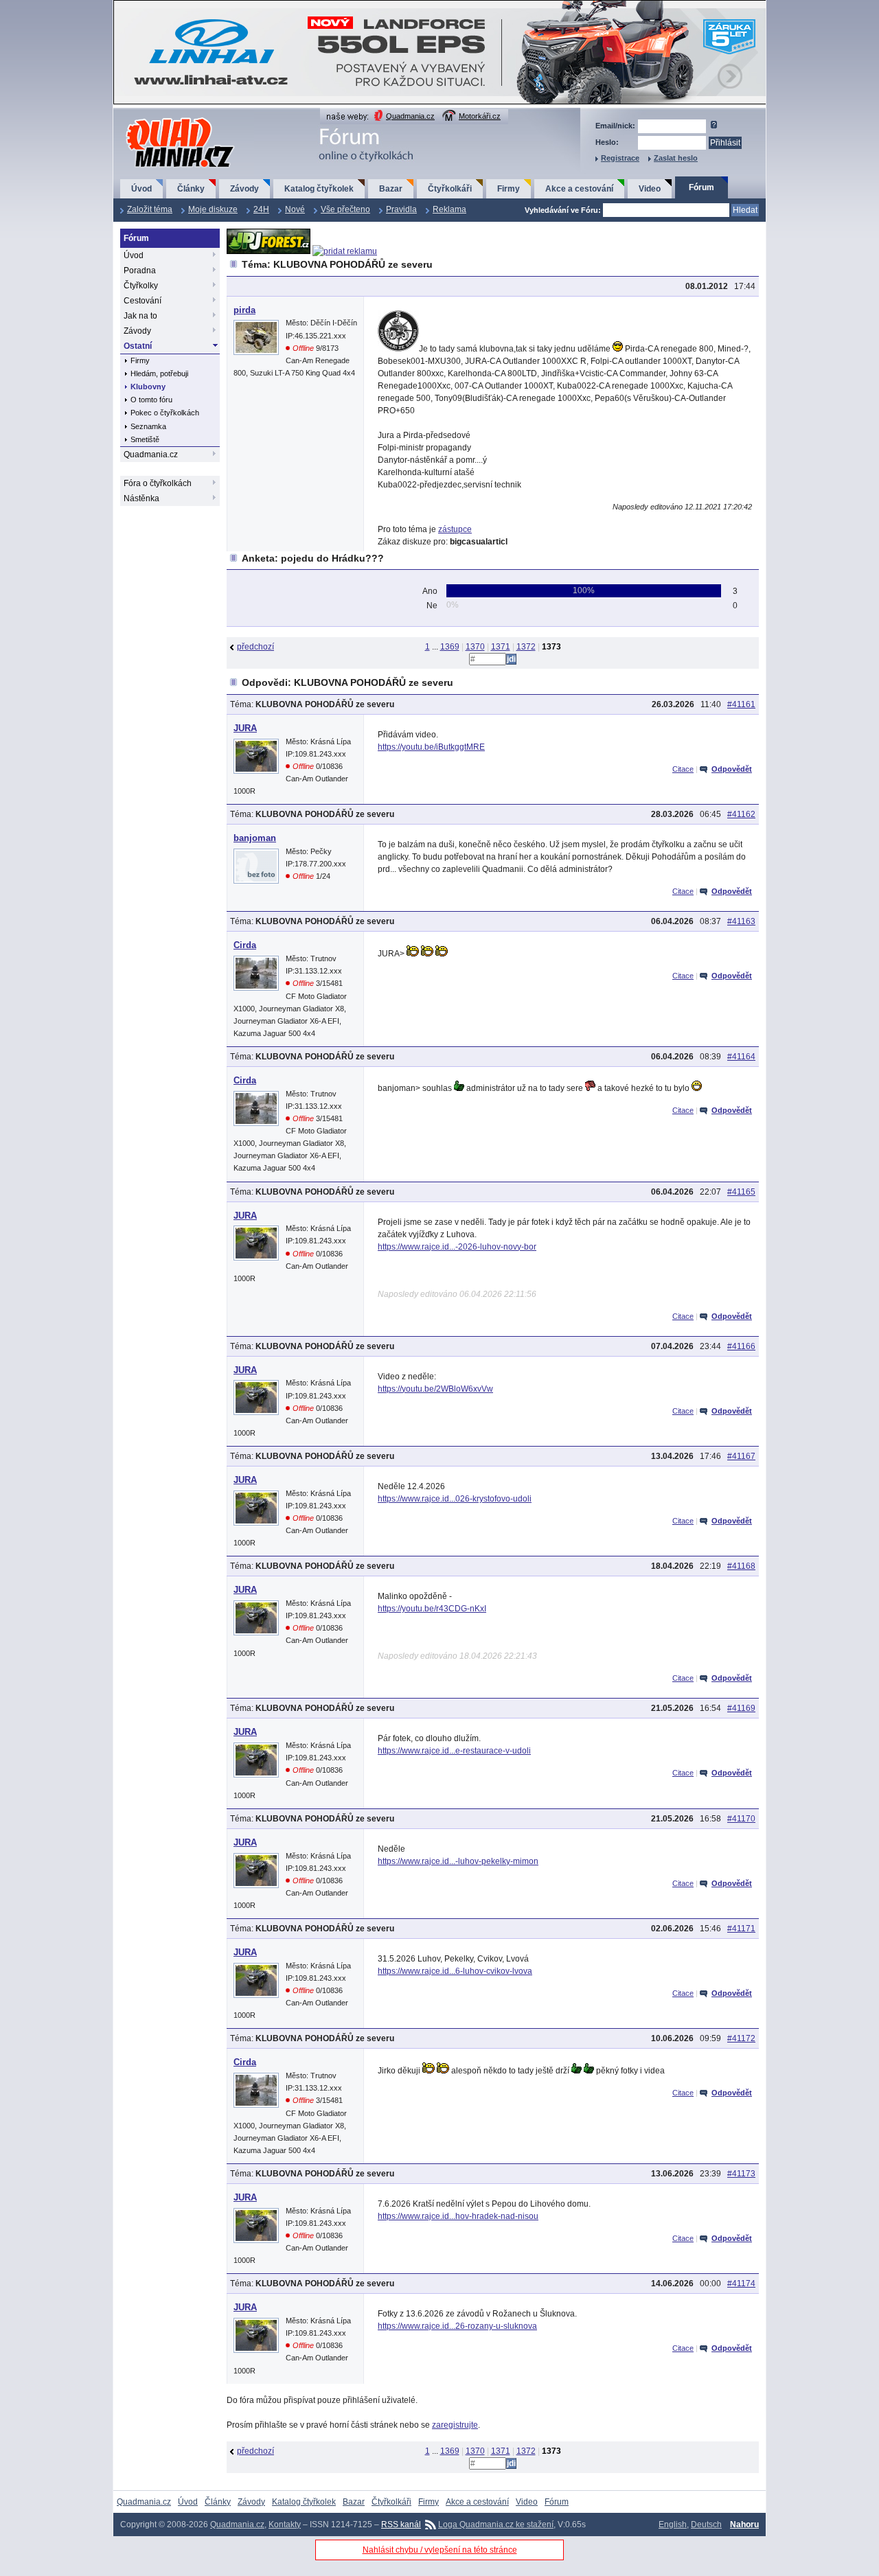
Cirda (245, 945)
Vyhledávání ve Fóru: (563, 210)
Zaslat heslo (676, 158)
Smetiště (145, 439)
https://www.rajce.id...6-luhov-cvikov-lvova (455, 1971)
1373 (551, 647)
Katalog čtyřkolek (319, 189)
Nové (295, 209)
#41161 (741, 704)
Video (650, 189)
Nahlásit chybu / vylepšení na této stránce (440, 2550)
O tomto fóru (151, 400)
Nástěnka (141, 498)
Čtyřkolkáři (450, 189)
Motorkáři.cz (480, 116)
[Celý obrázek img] (398, 349)
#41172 (741, 2038)
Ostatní (138, 346)
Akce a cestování (579, 189)
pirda (244, 310)
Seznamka (148, 426)
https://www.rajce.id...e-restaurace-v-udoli (454, 1751)
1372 (526, 647)
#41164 (741, 1057)
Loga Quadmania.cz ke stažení (496, 2525)
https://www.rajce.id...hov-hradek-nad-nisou (458, 2216)
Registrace (620, 158)
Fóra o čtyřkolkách (158, 483)
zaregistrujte (455, 2425)
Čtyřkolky (141, 286)
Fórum (701, 187)
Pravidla (401, 209)
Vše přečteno (345, 209)
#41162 (741, 814)
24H (261, 209)
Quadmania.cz (410, 116)
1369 (450, 647)
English (673, 2525)
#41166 (741, 1346)
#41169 (741, 1708)
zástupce (455, 529)
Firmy (509, 189)
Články (191, 189)
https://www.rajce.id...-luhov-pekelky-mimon (458, 1861)
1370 (475, 647)
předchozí (255, 647)
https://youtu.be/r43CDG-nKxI (432, 1609)
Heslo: (607, 142)
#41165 (741, 1192)
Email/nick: (615, 126)
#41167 (741, 1456)
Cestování (142, 301)
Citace (683, 769)
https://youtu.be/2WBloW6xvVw (435, 1389)
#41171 (741, 1929)
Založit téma (150, 209)
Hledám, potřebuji (159, 373)
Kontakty (285, 2525)
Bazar (391, 189)
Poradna (140, 271)
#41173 (741, 2174)
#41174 (741, 2284)
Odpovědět (732, 769)
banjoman (255, 838)
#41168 (741, 1566)
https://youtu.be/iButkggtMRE (431, 747)
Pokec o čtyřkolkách (165, 413)
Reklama (449, 209)
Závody (244, 189)
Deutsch (706, 2525)
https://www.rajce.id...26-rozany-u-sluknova (457, 2326)
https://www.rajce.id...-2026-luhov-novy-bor (457, 1247)
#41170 (741, 1819)
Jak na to (140, 316)
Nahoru (744, 2525)
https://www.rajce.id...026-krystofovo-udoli (455, 1499)
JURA (245, 728)
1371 (501, 647)
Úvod (141, 189)
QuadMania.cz (163, 118)
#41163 (741, 921)
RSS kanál (401, 2525)
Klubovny (148, 387)
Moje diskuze (213, 209)
